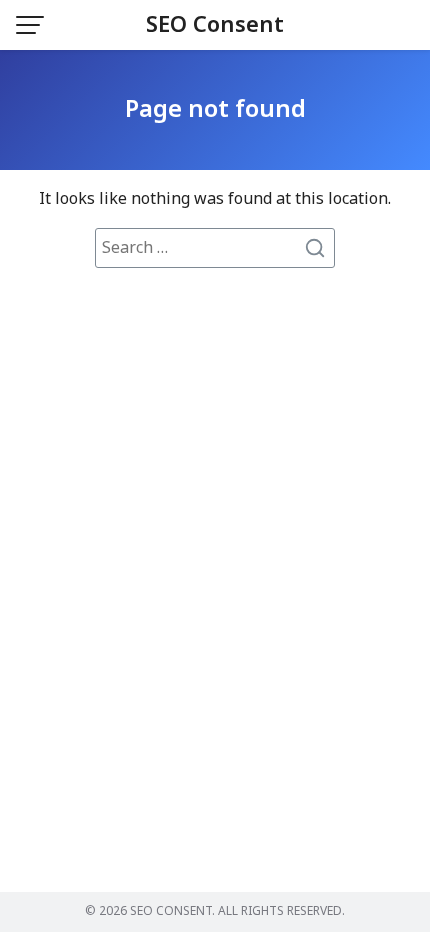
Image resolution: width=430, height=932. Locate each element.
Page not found (215, 110)
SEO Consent (215, 25)
